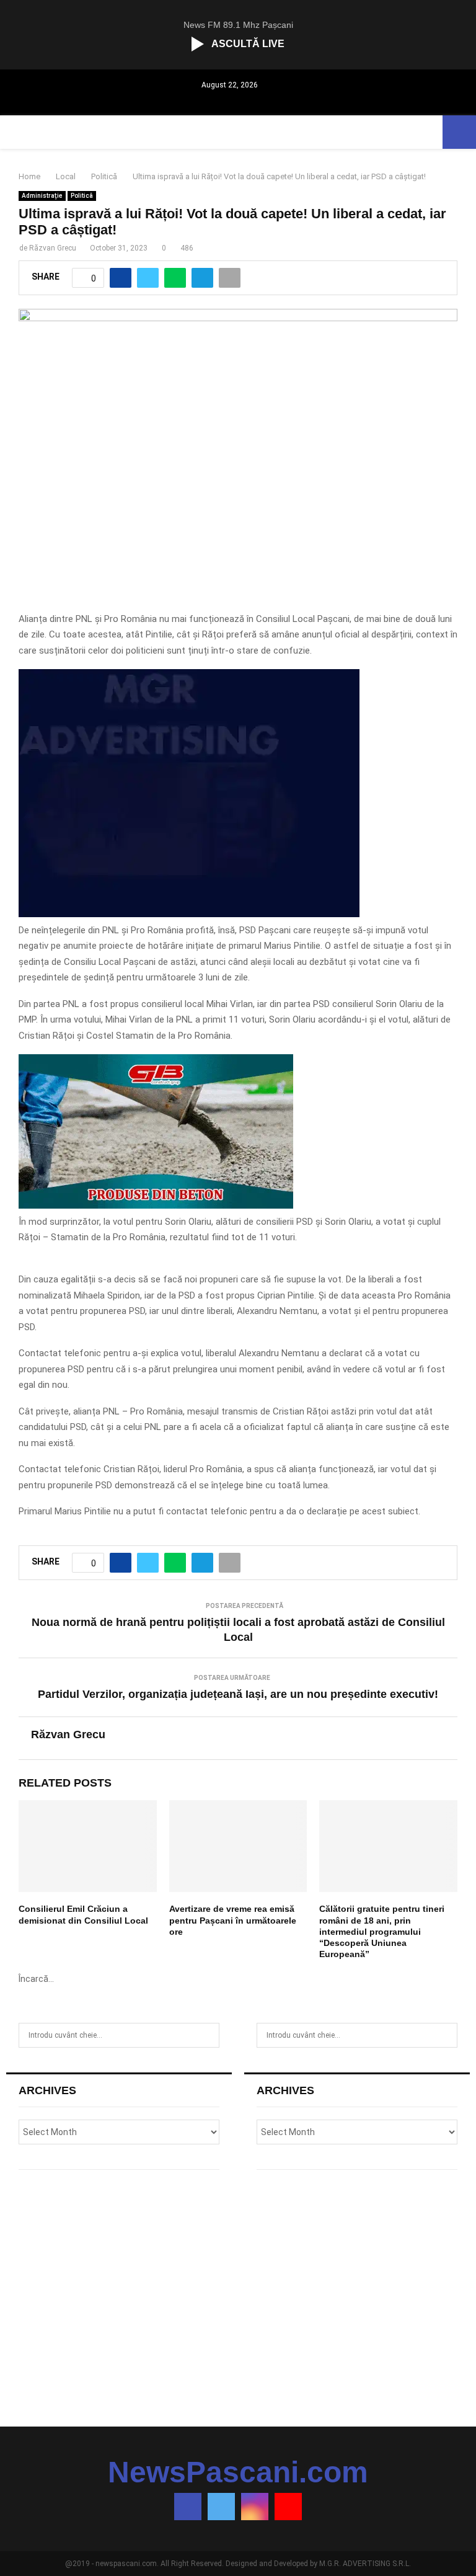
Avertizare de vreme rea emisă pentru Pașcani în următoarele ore (233, 1920)
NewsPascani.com (238, 2472)
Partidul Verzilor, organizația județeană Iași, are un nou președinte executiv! (238, 1694)
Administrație (42, 196)
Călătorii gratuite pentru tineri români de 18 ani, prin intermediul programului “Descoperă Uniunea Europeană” (382, 1931)
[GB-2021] (156, 1206)
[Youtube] (288, 2507)
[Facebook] (188, 2507)
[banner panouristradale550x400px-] (189, 914)
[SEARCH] (207, 2035)
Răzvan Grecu (53, 248)
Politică (82, 196)
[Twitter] (221, 2507)
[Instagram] (255, 2507)
